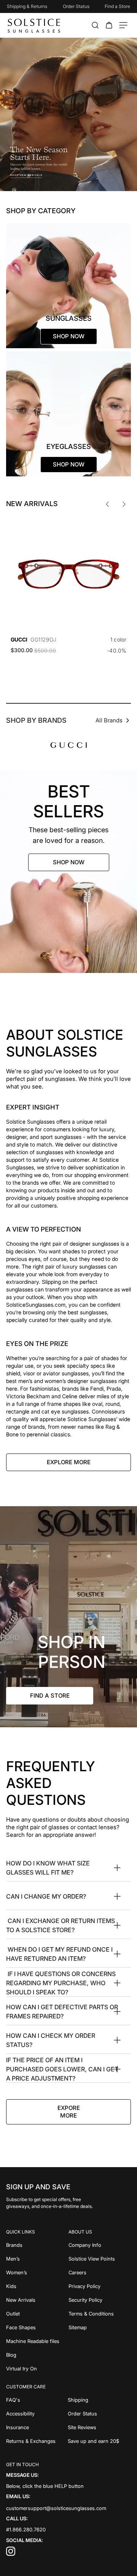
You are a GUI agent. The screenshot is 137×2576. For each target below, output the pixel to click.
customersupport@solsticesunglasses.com (56, 2508)
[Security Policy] (100, 2300)
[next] (124, 504)
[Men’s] (37, 2259)
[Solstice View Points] (100, 2259)
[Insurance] (37, 2427)
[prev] (107, 504)
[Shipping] (100, 2400)
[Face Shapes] (37, 2327)
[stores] (68, 1617)
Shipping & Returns (27, 6)
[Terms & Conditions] (100, 2314)
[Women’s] (37, 2272)
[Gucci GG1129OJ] (68, 574)
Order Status (76, 6)
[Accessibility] (37, 2414)
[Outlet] (37, 2314)
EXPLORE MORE (69, 1462)
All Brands (109, 720)
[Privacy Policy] (100, 2286)
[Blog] (37, 2355)
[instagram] (11, 2554)
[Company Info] (100, 2245)
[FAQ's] (37, 2400)
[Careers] (100, 2272)
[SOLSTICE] (34, 25)
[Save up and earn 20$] (100, 2441)
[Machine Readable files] (37, 2341)
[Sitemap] (100, 2327)
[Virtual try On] (37, 2369)
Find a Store (117, 6)
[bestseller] (68, 872)
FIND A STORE (50, 1696)
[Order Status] (100, 2414)
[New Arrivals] (37, 2300)
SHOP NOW (69, 862)
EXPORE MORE (69, 2112)
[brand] (69, 745)
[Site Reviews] (100, 2427)
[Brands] (37, 2245)
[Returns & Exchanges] (37, 2441)
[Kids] (37, 2286)
